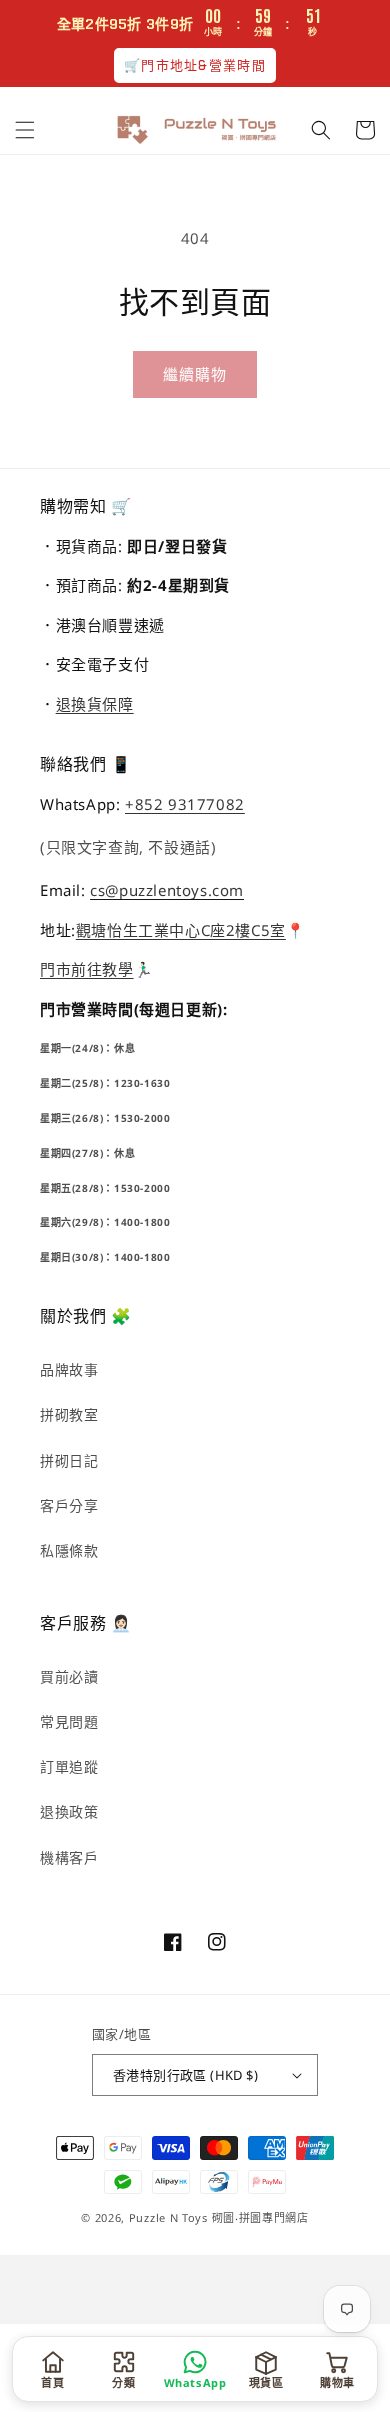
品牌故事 (69, 1369)
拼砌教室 (69, 1414)
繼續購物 (195, 374)
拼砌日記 (69, 1460)
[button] (25, 130)
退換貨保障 (95, 704)
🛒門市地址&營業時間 (195, 65)
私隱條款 (69, 1550)
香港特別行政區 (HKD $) (185, 2075)
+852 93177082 (185, 804)
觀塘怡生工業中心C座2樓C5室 (181, 930)
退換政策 (69, 1811)
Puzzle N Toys (168, 2217)
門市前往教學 (87, 969)
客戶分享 (69, 1505)
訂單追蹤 (69, 1766)
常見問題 (69, 1721)
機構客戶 (69, 1857)
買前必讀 (69, 1676)
